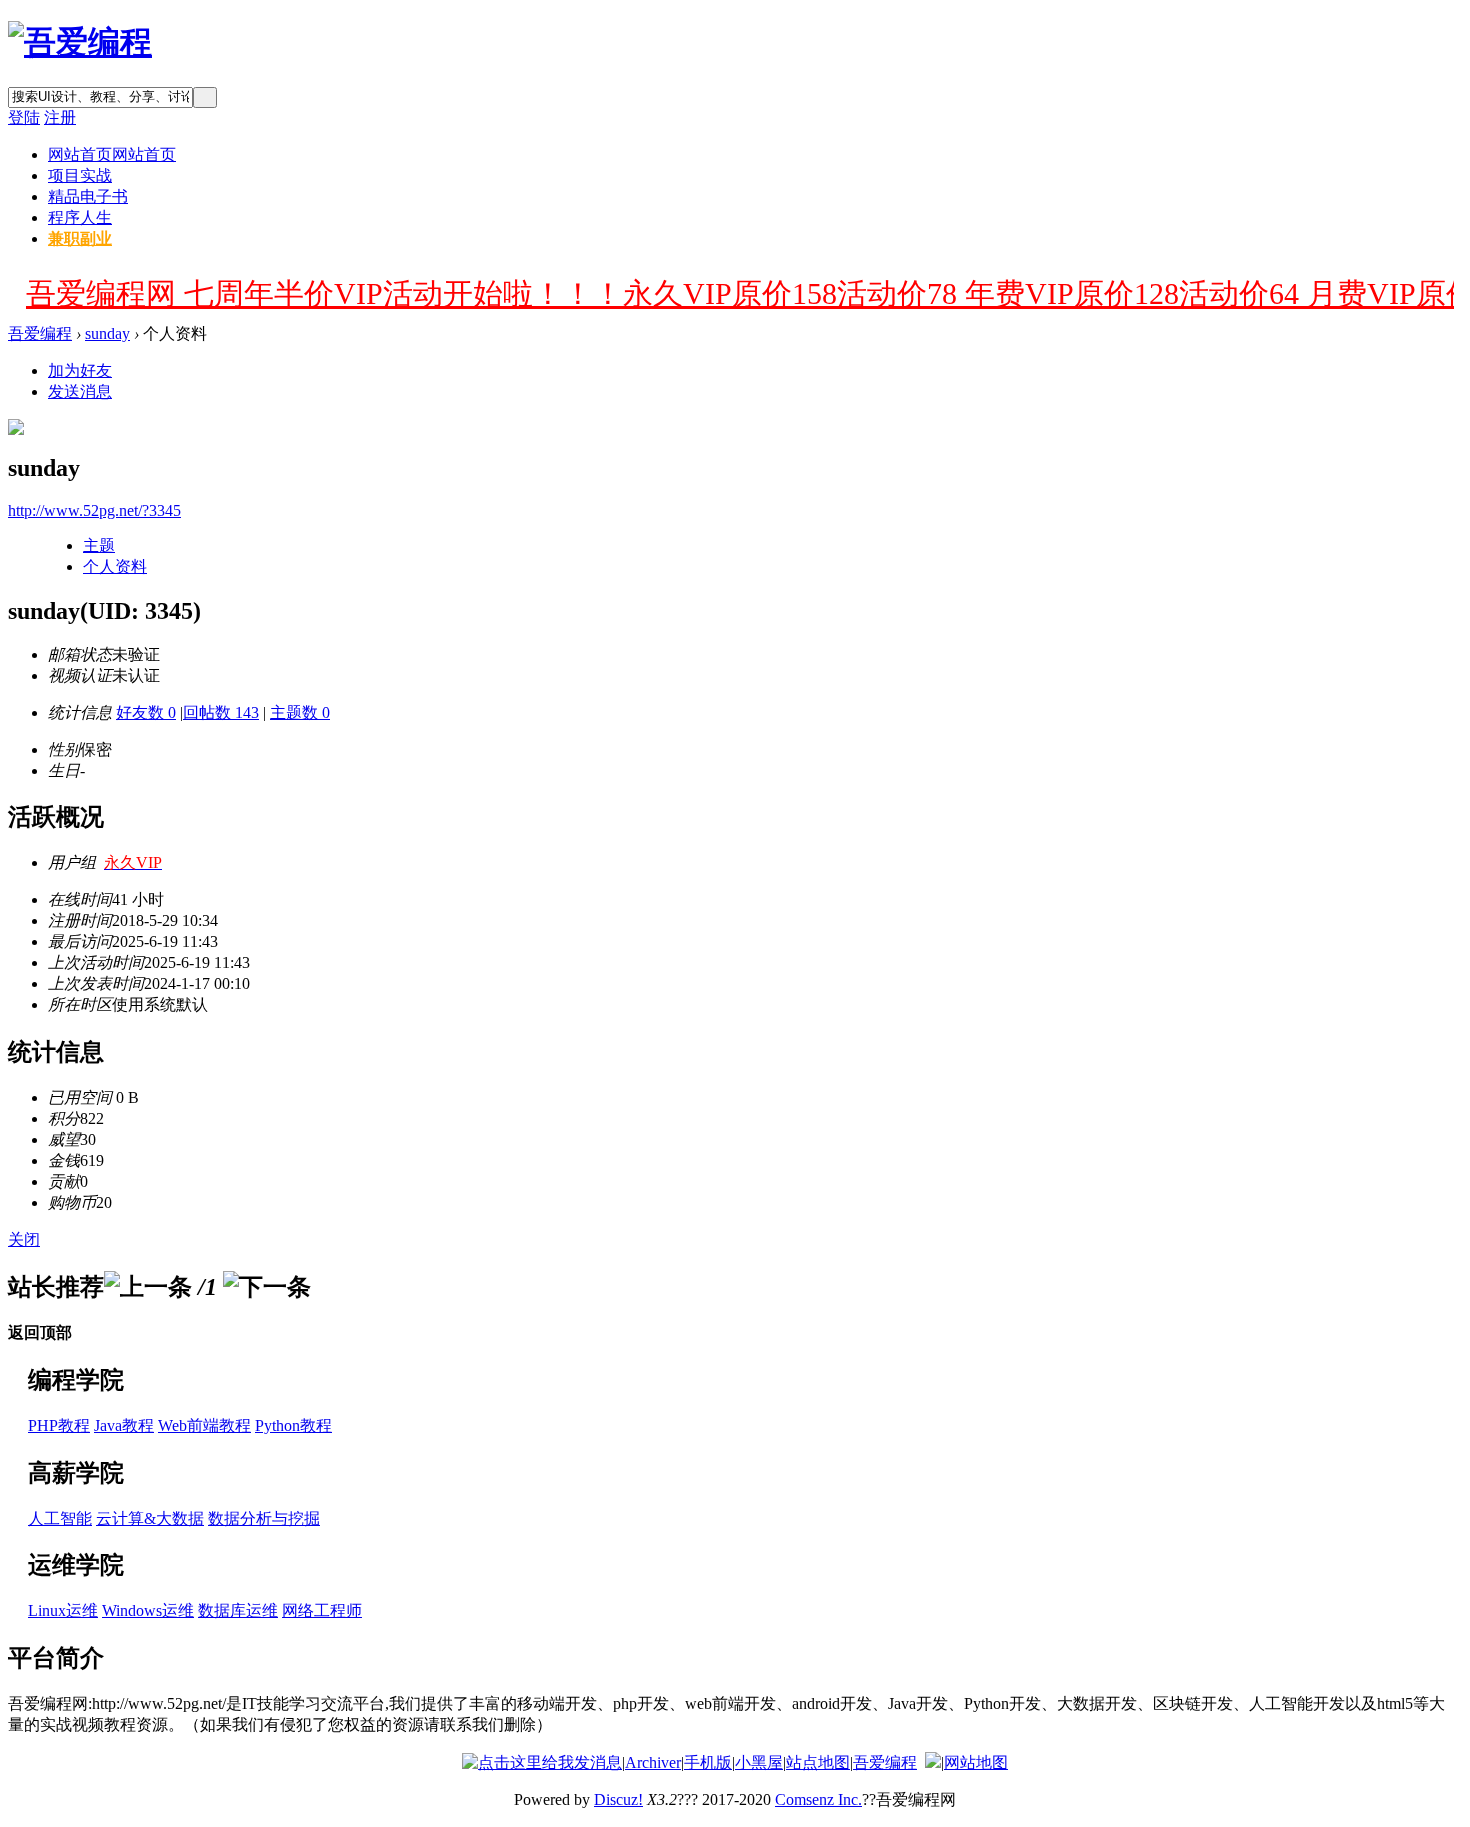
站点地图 (818, 1762)
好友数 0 (146, 712)
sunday (107, 333)
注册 (60, 117)
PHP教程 (59, 1425)
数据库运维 (238, 1610)
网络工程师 (322, 1610)
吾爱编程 (40, 333)
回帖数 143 (221, 712)
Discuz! (618, 1799)
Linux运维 (63, 1610)
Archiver (653, 1762)
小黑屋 (759, 1762)
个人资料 (115, 566)
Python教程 (293, 1425)
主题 (99, 545)
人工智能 (60, 1518)
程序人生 (80, 217)
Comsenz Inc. (818, 1799)
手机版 (708, 1762)
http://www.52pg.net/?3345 (94, 510)
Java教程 (124, 1425)
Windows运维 (148, 1610)
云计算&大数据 (150, 1518)
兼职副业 (80, 238)
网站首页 (112, 154)
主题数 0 (300, 712)
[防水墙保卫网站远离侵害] (933, 1762)
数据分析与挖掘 (264, 1518)
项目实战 (80, 175)
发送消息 (80, 391)
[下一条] (267, 1287)
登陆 (24, 117)
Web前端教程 (204, 1425)
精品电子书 (88, 196)
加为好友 (80, 370)
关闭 (24, 1239)
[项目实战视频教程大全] (80, 42)
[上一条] (148, 1287)
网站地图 (976, 1762)
